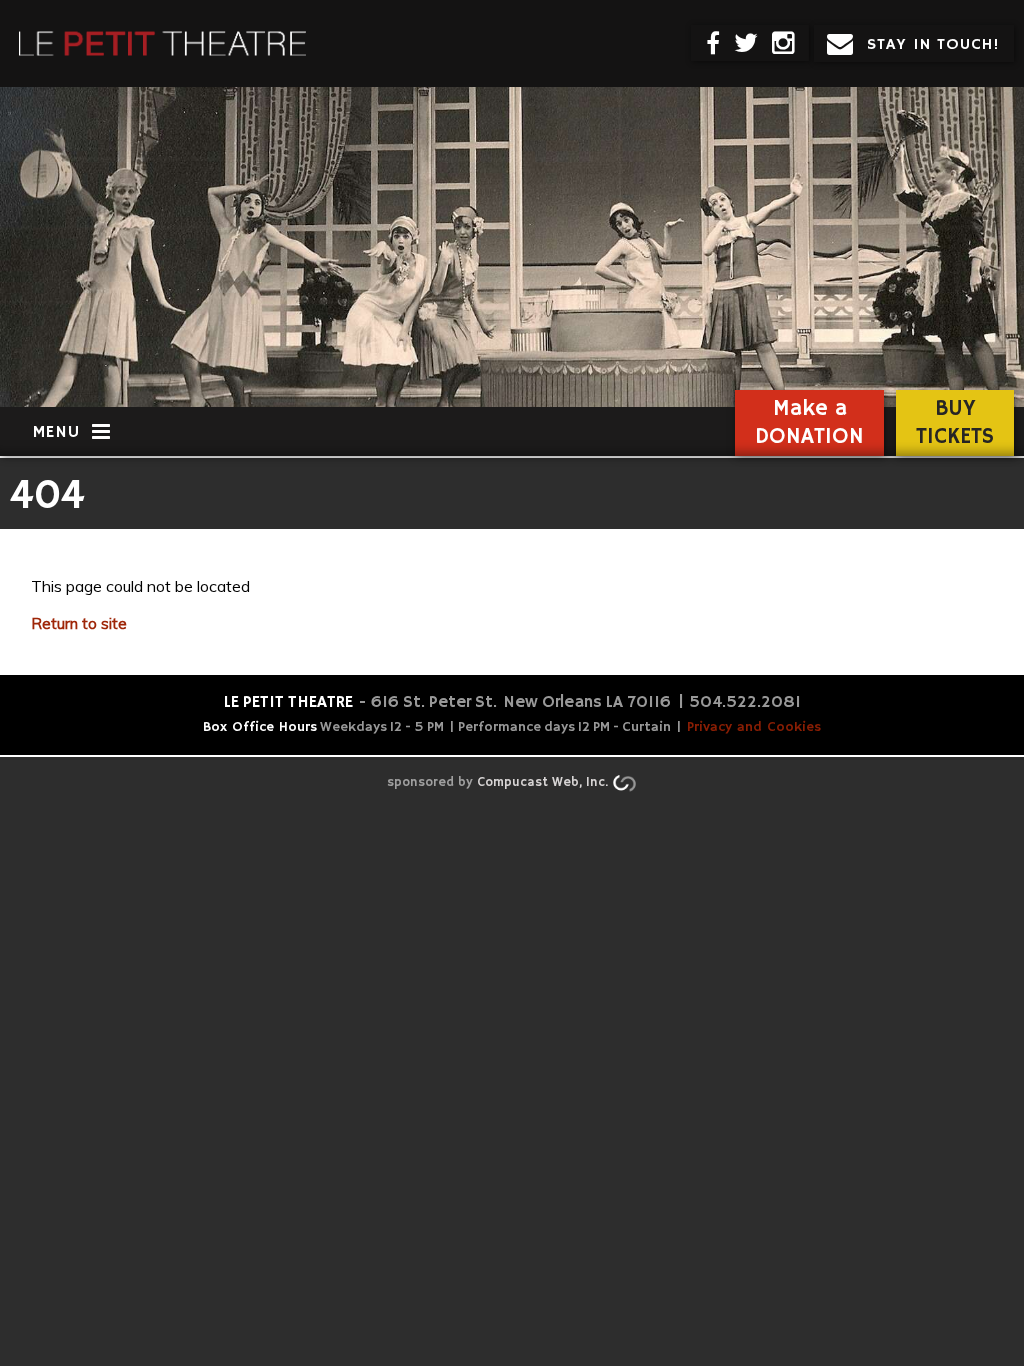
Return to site (79, 623)
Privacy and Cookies (754, 727)
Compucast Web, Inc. (542, 782)
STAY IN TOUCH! (933, 45)
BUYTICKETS (955, 423)
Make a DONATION (809, 423)
